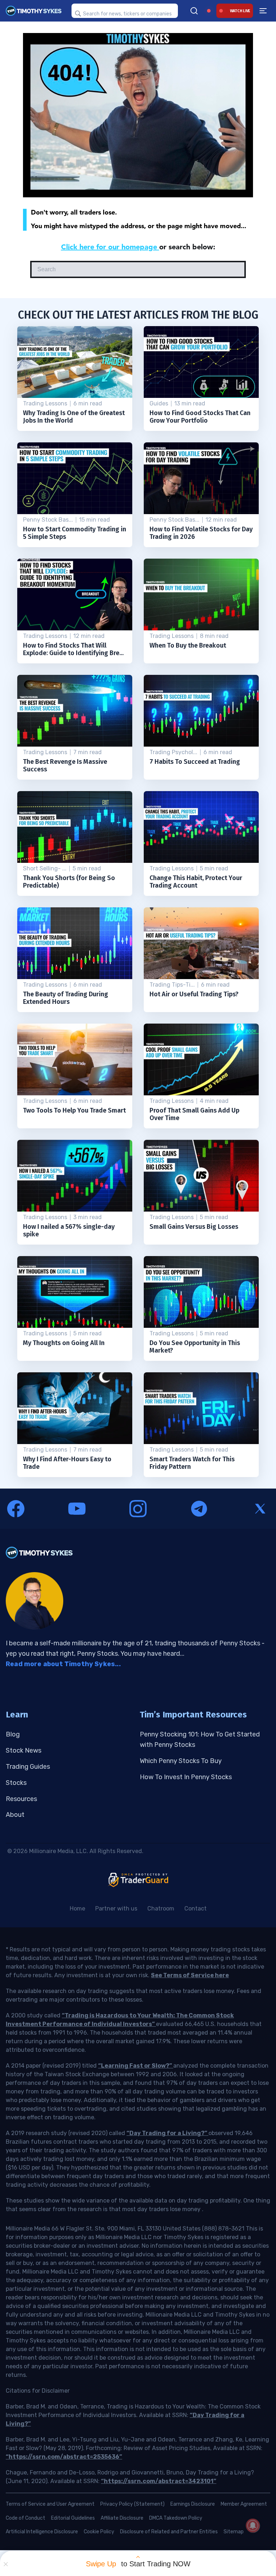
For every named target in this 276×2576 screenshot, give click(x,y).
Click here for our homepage (110, 247)
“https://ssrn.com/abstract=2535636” (64, 2457)
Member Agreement (244, 2504)
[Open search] (194, 11)
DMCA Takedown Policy (176, 2518)
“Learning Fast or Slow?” (136, 2066)
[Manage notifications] (253, 2525)
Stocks (16, 1783)
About (15, 1815)
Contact (195, 1909)
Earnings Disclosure (193, 2504)
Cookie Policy (99, 2532)
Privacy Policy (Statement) (132, 2504)
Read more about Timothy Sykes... (63, 1664)
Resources (21, 1799)
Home (77, 1909)
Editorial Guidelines (73, 2518)
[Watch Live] (209, 11)
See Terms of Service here (190, 1975)
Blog (13, 1734)
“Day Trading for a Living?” (167, 2133)
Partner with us (116, 1909)
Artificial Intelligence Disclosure (42, 2532)
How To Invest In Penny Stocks (186, 1777)
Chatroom (161, 1909)
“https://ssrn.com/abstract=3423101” (159, 2481)
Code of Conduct (26, 2518)
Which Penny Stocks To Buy (181, 1761)
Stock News (24, 1750)
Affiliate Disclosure (122, 2518)
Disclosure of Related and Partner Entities (169, 2532)
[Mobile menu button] (263, 11)
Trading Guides (28, 1767)
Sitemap (234, 2532)
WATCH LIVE (240, 11)
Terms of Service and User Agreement (50, 2504)
